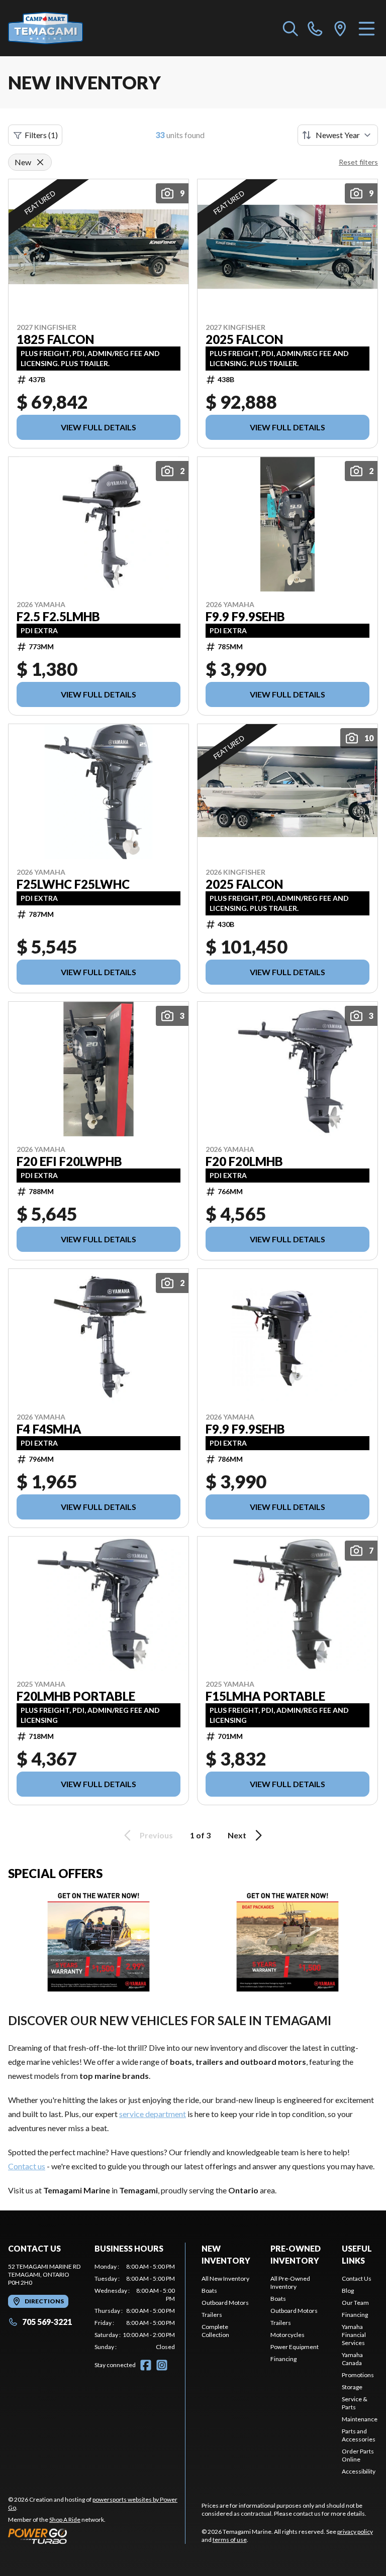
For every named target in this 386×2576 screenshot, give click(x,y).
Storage (352, 2387)
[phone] (315, 28)
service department (153, 2114)
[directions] (340, 28)
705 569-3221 (47, 2322)
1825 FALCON (55, 339)
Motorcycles (287, 2335)
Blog (348, 2291)
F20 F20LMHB (244, 1161)
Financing (283, 2359)
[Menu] (367, 28)
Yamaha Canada (352, 2359)
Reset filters (358, 162)
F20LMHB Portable (76, 1696)
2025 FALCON (244, 339)
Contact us (27, 2166)
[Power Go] (96, 2536)
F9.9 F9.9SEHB (245, 617)
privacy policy (355, 2532)
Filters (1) (41, 135)
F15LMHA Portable (265, 1696)
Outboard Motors (225, 2303)
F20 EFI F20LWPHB (69, 1161)
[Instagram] (162, 2365)
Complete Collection (215, 2331)
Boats (209, 2291)
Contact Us (357, 2278)
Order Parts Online (358, 2455)
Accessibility (359, 2471)
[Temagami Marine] (58, 28)
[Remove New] (40, 162)
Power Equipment (295, 2347)
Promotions (358, 2375)
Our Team (355, 2303)
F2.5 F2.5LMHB (58, 617)
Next (237, 1835)
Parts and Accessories (359, 2435)
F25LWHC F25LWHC (73, 884)
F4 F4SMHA (49, 1429)
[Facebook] (146, 2365)
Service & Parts (355, 2403)
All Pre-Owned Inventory (290, 2282)
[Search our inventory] (291, 28)
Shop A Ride (65, 2520)
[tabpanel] (135, 2307)
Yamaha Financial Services (354, 2335)
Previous (156, 1835)
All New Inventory (225, 2278)
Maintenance (360, 2419)
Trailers (212, 2315)
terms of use (230, 2540)
